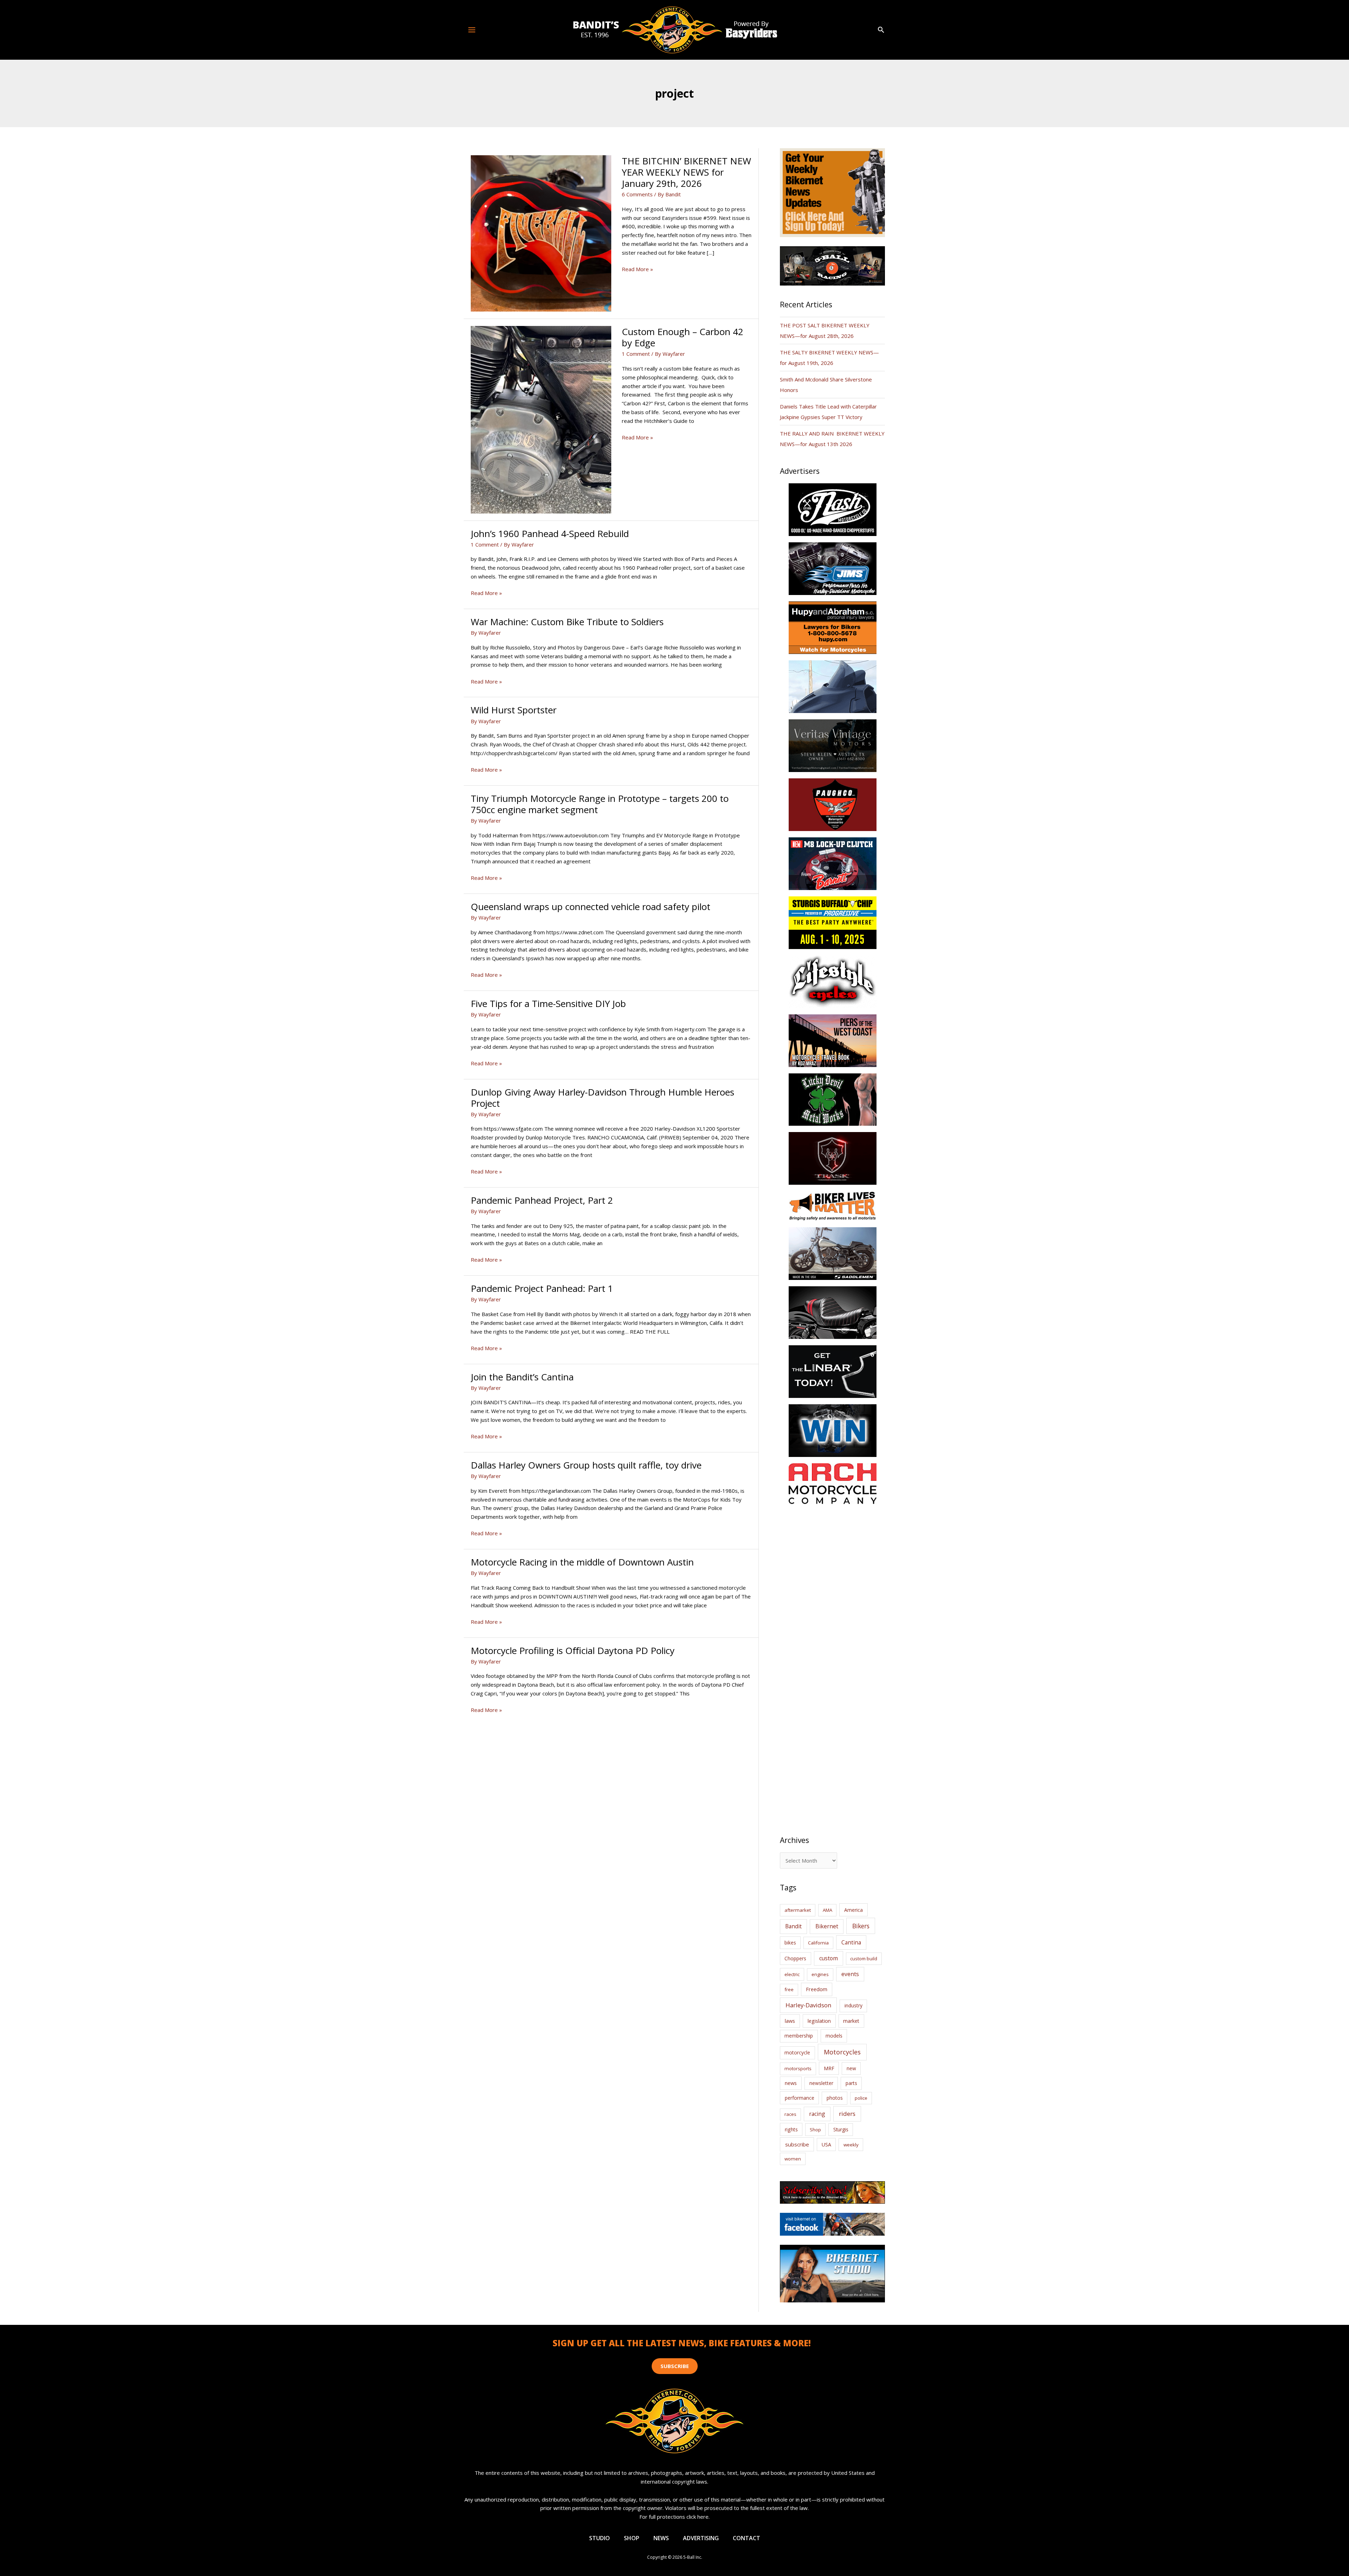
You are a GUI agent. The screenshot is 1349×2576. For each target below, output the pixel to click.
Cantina (851, 1942)
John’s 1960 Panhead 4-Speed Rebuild (550, 534)
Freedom (817, 1989)
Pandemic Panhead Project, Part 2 (542, 1200)
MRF (829, 2068)
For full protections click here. (674, 2517)
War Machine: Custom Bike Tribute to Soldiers (567, 622)
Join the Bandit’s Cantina (522, 1377)
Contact (747, 2538)
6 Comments (637, 194)
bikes (790, 1943)
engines (820, 1974)
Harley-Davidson (808, 2005)
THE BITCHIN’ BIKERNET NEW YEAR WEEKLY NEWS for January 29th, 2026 (686, 172)
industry (853, 2005)
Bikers (861, 1926)
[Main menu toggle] (472, 30)
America (853, 1910)
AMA (827, 1910)
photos (835, 2098)
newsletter (821, 2083)
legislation (819, 2021)
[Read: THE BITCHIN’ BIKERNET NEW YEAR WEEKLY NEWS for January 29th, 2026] (541, 233)
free (789, 1989)
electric (792, 1974)
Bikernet (827, 1926)
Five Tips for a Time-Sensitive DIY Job (548, 1003)
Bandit (793, 1926)
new (851, 2068)
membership (799, 2036)
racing (817, 2114)
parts (851, 2083)
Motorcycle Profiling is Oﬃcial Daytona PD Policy (573, 1650)
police (861, 2098)
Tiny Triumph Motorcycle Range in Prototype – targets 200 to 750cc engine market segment (600, 804)
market (851, 2021)
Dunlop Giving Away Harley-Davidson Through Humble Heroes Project (602, 1098)
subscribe (797, 2144)
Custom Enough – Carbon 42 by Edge (683, 337)
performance (800, 2098)
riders (847, 2114)
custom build (864, 1959)
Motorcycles (842, 2052)
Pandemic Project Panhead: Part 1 (542, 1288)
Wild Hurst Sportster (514, 710)
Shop (815, 2130)
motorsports (798, 2068)
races (790, 2114)
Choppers (795, 1958)
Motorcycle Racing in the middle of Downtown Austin (582, 1562)
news (791, 2083)
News (661, 2538)
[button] (881, 30)
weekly (851, 2145)
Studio (599, 2538)
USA (826, 2145)
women (793, 2159)
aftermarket (798, 1910)
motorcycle (797, 2052)
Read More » (637, 269)
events (850, 1974)
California (818, 1943)
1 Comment (636, 354)
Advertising (701, 2538)
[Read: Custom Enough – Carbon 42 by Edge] (541, 419)
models (834, 2036)
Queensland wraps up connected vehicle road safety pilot (591, 907)
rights (791, 2129)
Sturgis (841, 2129)
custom (829, 1958)
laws (790, 2021)
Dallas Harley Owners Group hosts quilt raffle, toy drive (586, 1465)
